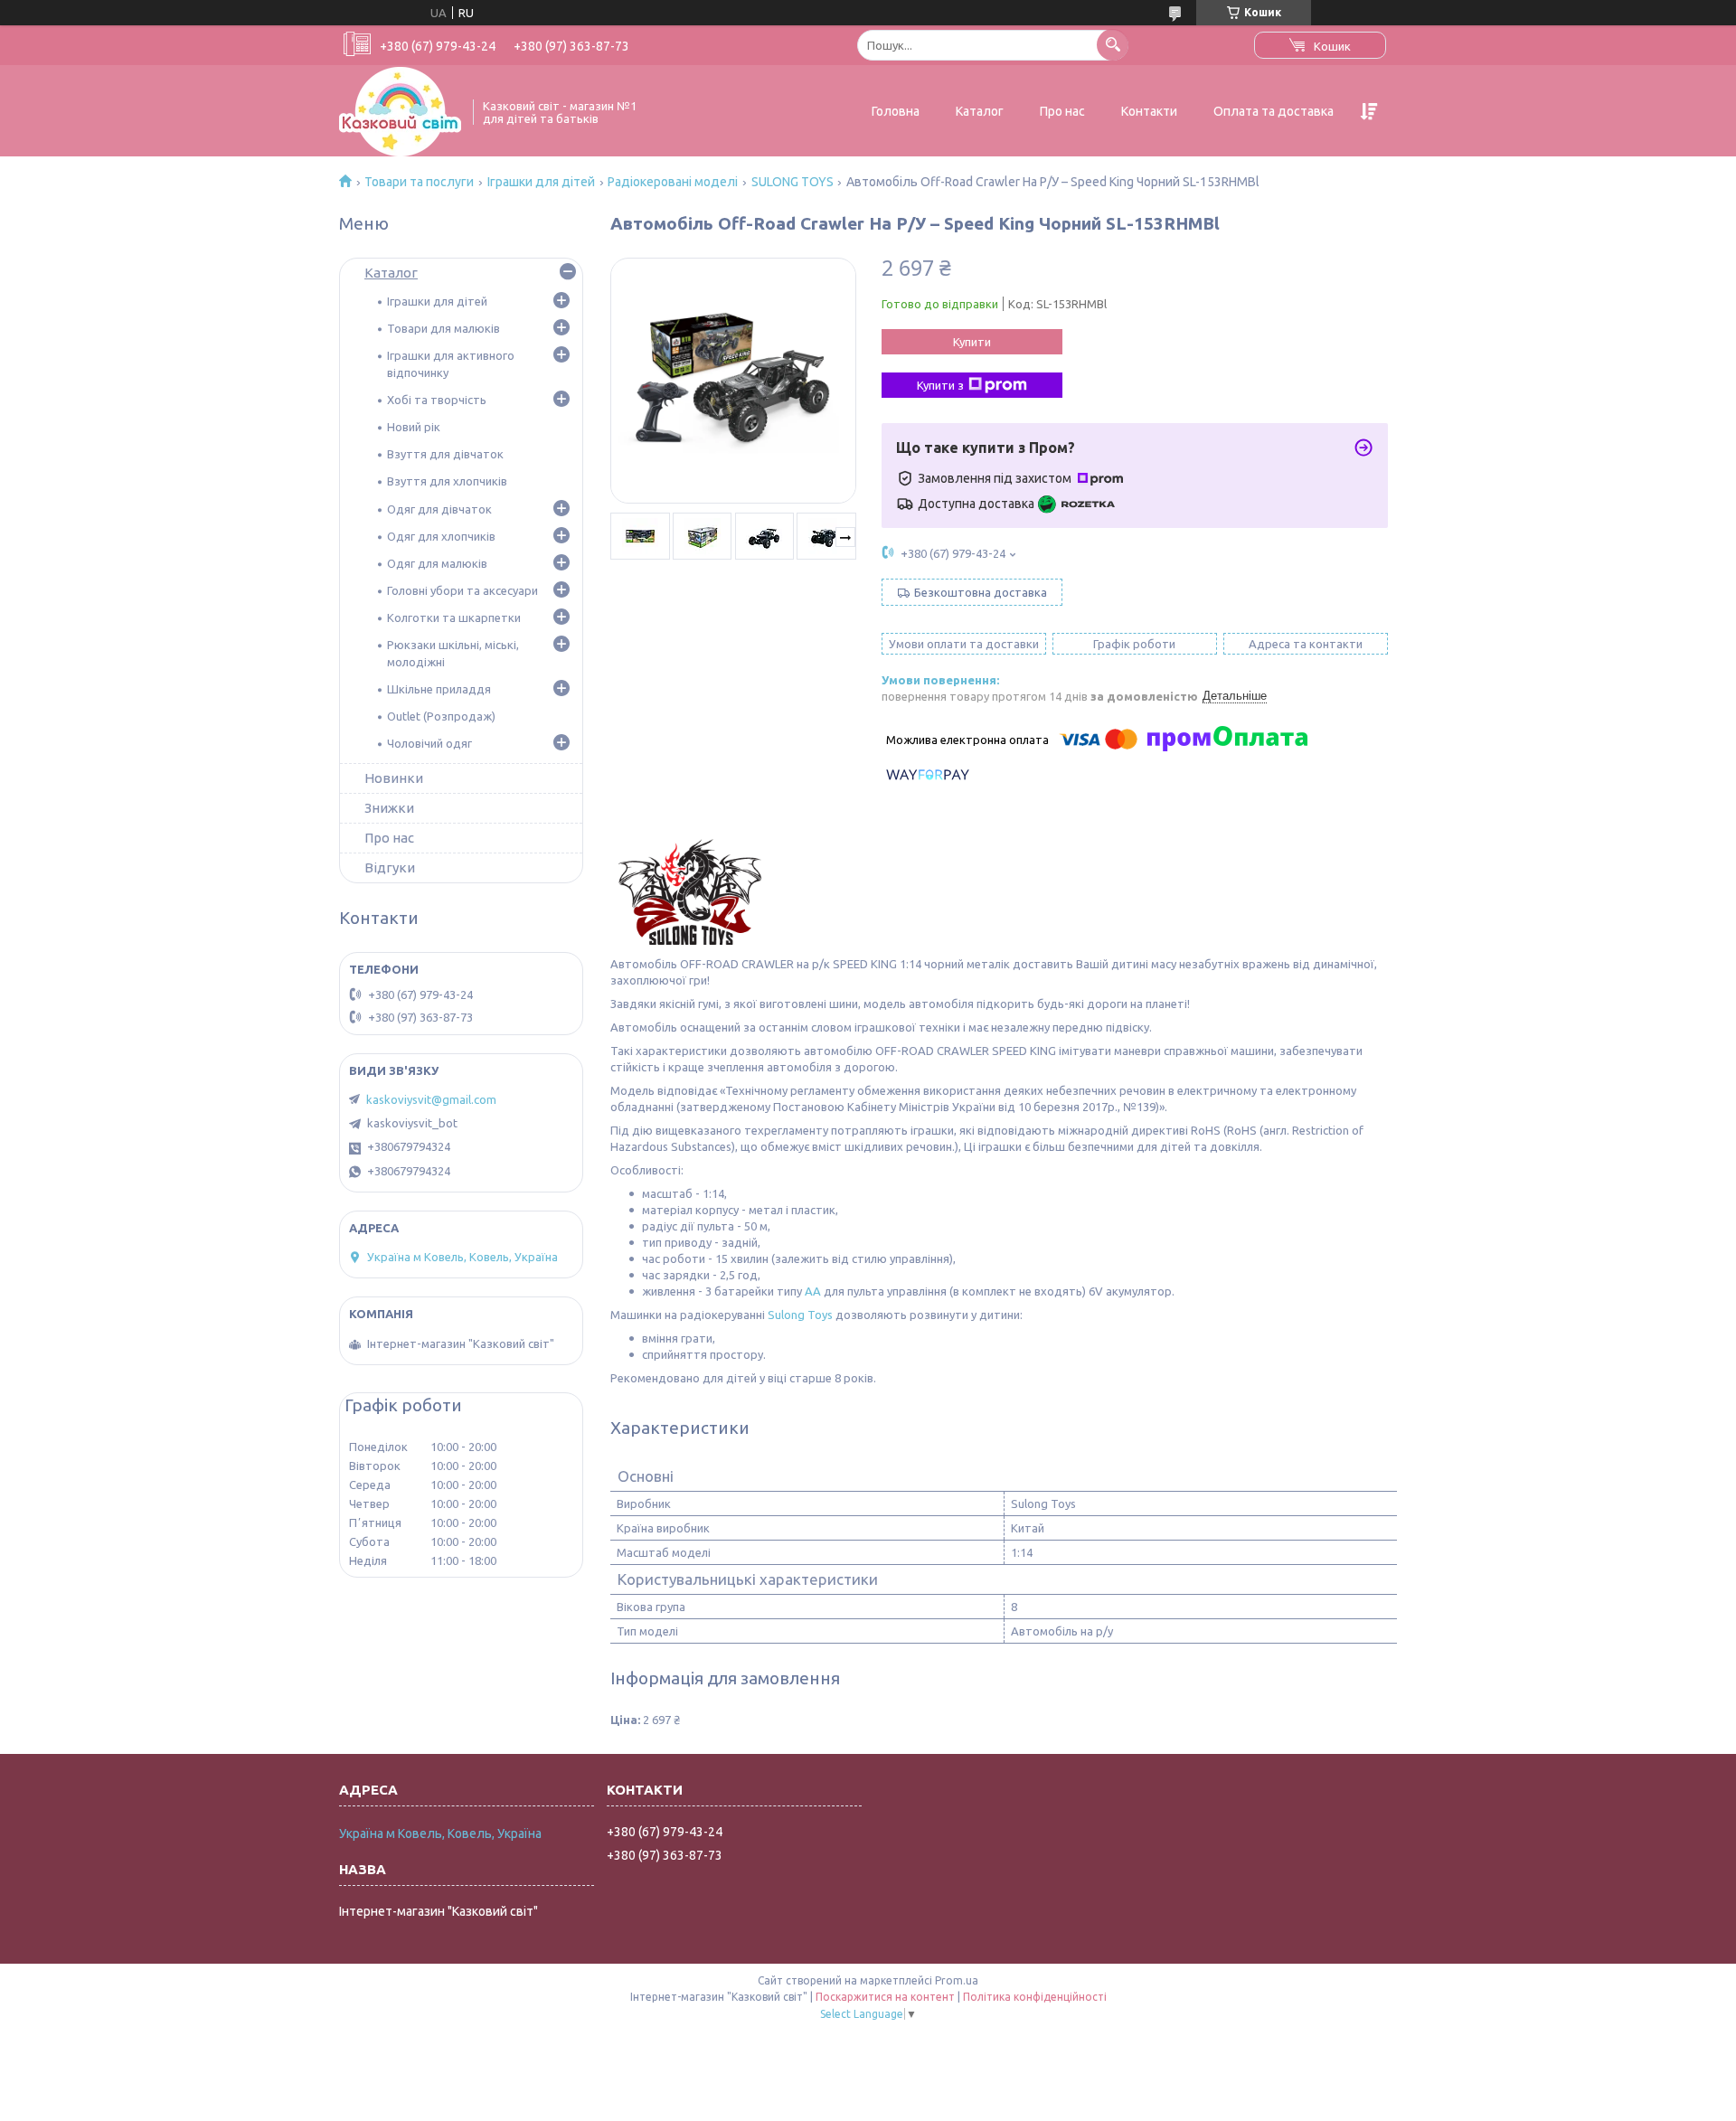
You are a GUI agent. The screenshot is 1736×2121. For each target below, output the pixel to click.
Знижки (389, 808)
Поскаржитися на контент (885, 1997)
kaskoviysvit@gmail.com (431, 1099)
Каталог (980, 111)
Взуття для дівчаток (445, 454)
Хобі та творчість (437, 400)
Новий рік (414, 427)
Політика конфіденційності (1035, 1997)
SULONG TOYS (793, 182)
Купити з (940, 385)
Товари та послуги (419, 182)
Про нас (1062, 111)
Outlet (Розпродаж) (441, 716)
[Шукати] (1113, 45)
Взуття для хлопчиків (447, 481)
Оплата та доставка (1274, 111)
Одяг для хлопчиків (441, 536)
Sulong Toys (800, 1315)
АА (813, 1291)
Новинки (394, 778)
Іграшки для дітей (541, 182)
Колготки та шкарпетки (454, 617)
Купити (972, 342)
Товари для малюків (443, 328)
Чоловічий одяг (429, 743)
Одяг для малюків (437, 563)
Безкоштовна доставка (981, 592)
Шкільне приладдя (439, 689)
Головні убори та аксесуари (462, 590)
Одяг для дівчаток (439, 509)
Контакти (1149, 111)
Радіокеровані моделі (673, 182)
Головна (896, 111)
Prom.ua (957, 1980)
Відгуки (390, 867)
